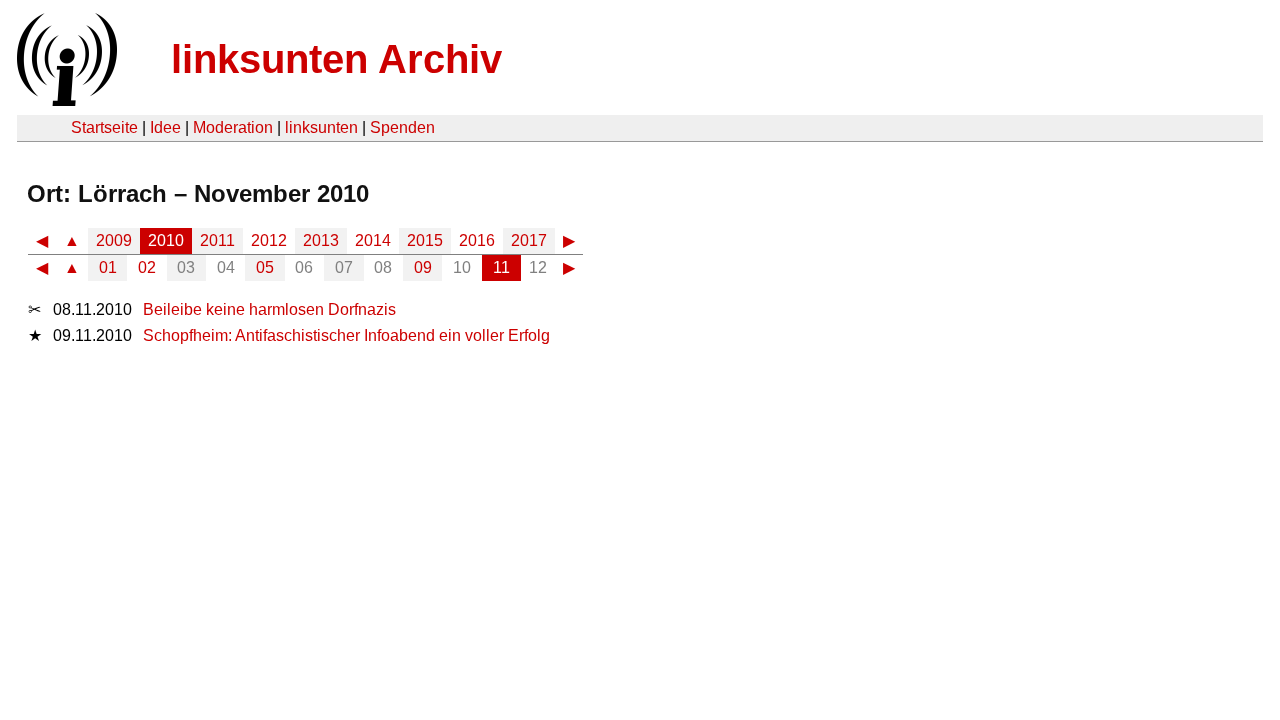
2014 (373, 240)
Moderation (233, 127)
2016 (477, 240)
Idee (165, 127)
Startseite (104, 127)
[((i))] (65, 100)
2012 (269, 240)
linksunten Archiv (336, 59)
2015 (425, 240)
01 (108, 267)
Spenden (402, 127)
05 (265, 267)
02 (147, 267)
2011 (217, 240)
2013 (321, 240)
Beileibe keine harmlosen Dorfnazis (269, 309)
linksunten (321, 127)
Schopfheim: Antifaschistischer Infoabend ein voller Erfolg (346, 335)
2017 (529, 240)
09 (423, 267)
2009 (114, 240)
